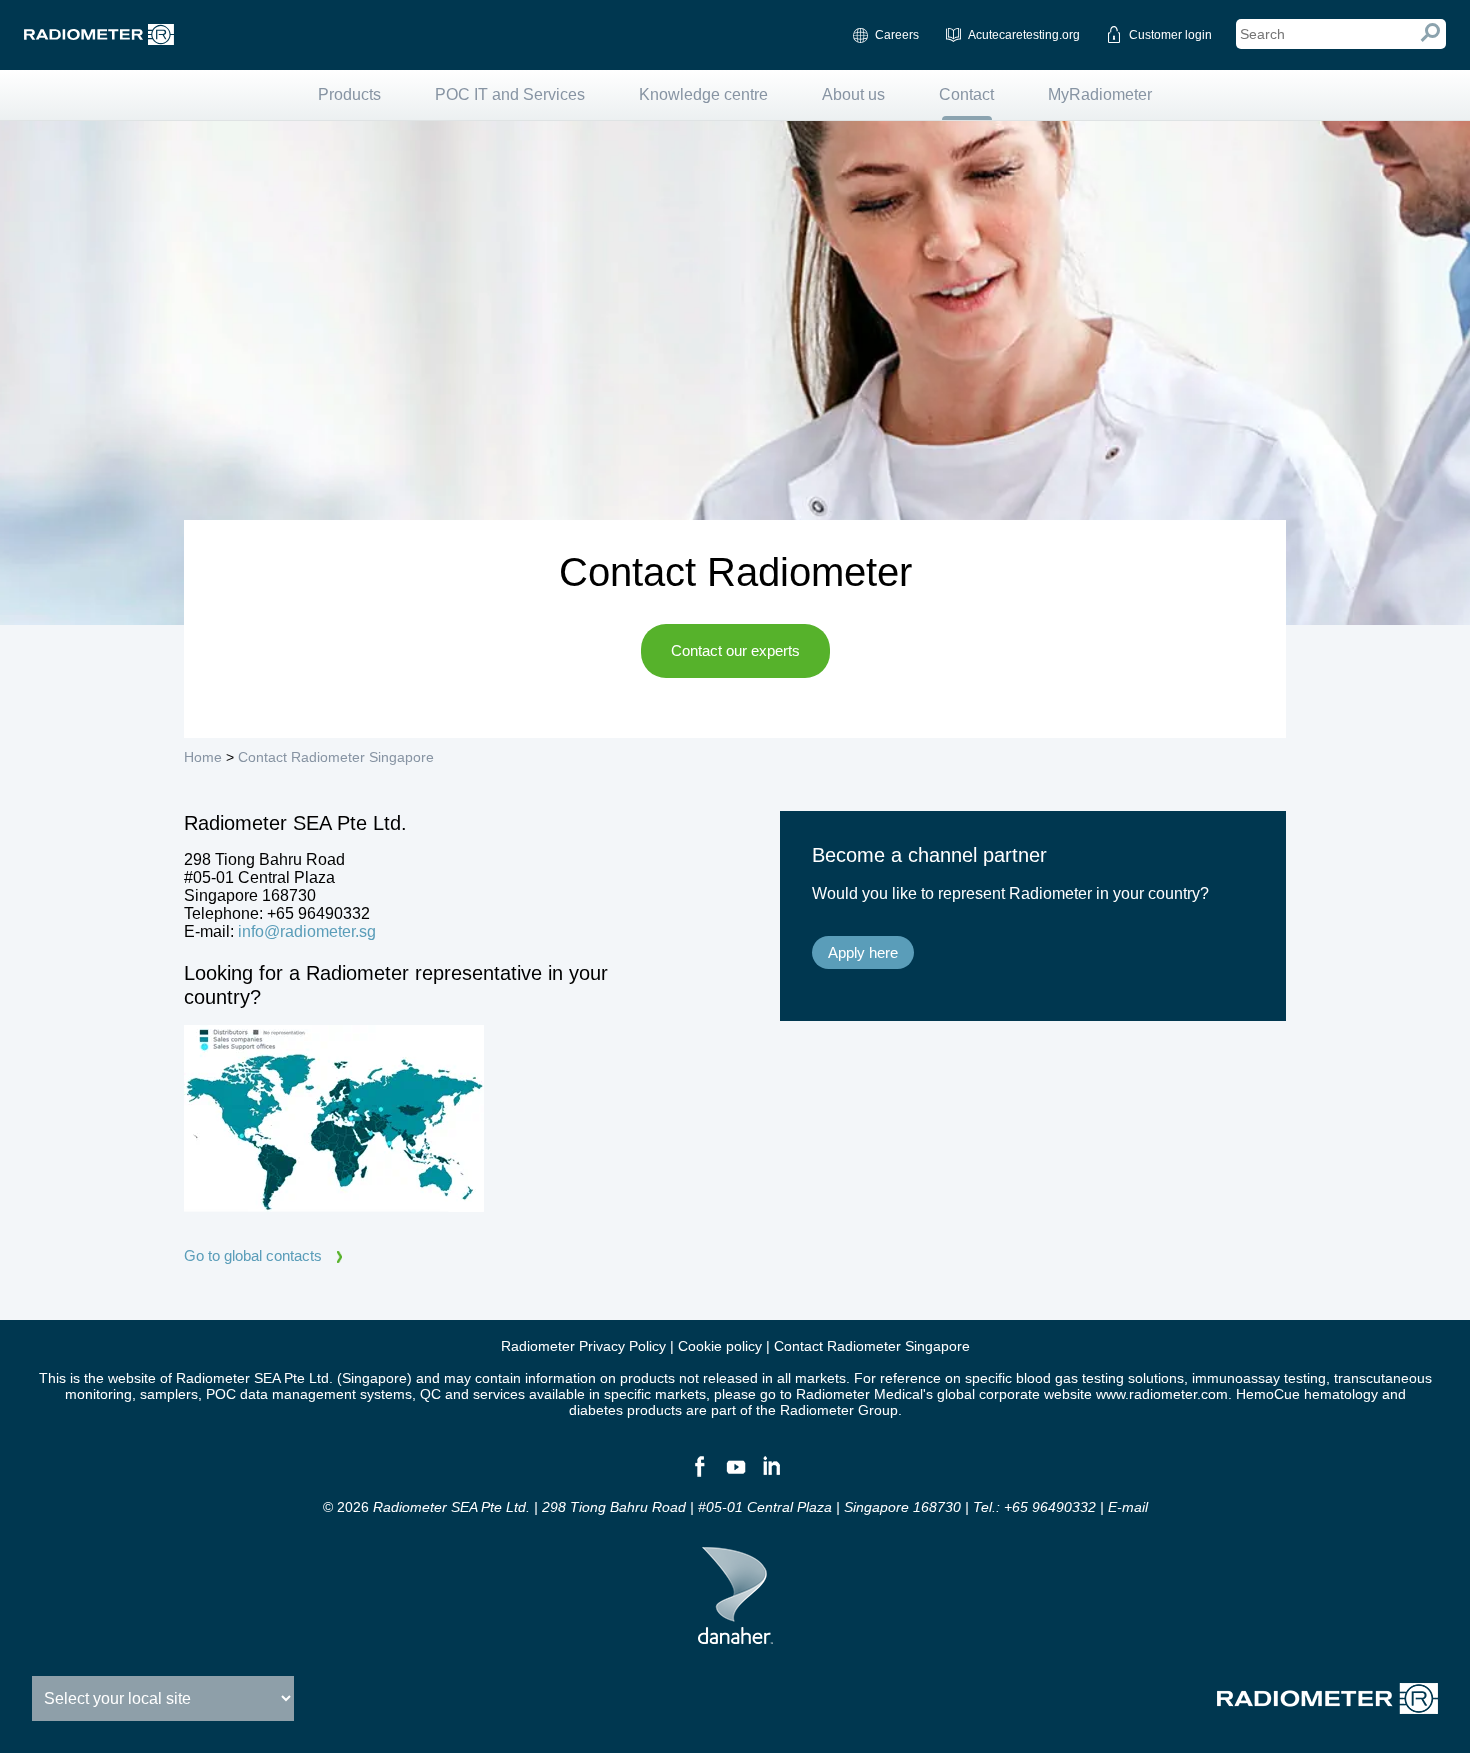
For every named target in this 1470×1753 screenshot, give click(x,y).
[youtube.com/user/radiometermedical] (735, 1475)
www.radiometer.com (1162, 1394)
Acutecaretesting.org (1024, 35)
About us (853, 94)
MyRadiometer (1100, 94)
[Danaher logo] (735, 1636)
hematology (1341, 1394)
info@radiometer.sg (307, 931)
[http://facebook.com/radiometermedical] (699, 1475)
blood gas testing (1070, 1378)
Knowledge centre (703, 94)
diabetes (596, 1410)
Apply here (863, 952)
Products (349, 94)
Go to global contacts (253, 1255)
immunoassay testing (1259, 1378)
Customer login (1170, 35)
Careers (897, 35)
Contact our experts (735, 650)
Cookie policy (720, 1346)
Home (203, 757)
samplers (169, 1394)
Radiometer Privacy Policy (583, 1346)
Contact (966, 94)
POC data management (281, 1394)
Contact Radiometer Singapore (336, 757)
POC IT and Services (510, 94)
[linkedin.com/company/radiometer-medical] (771, 1475)
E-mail (1128, 1507)
